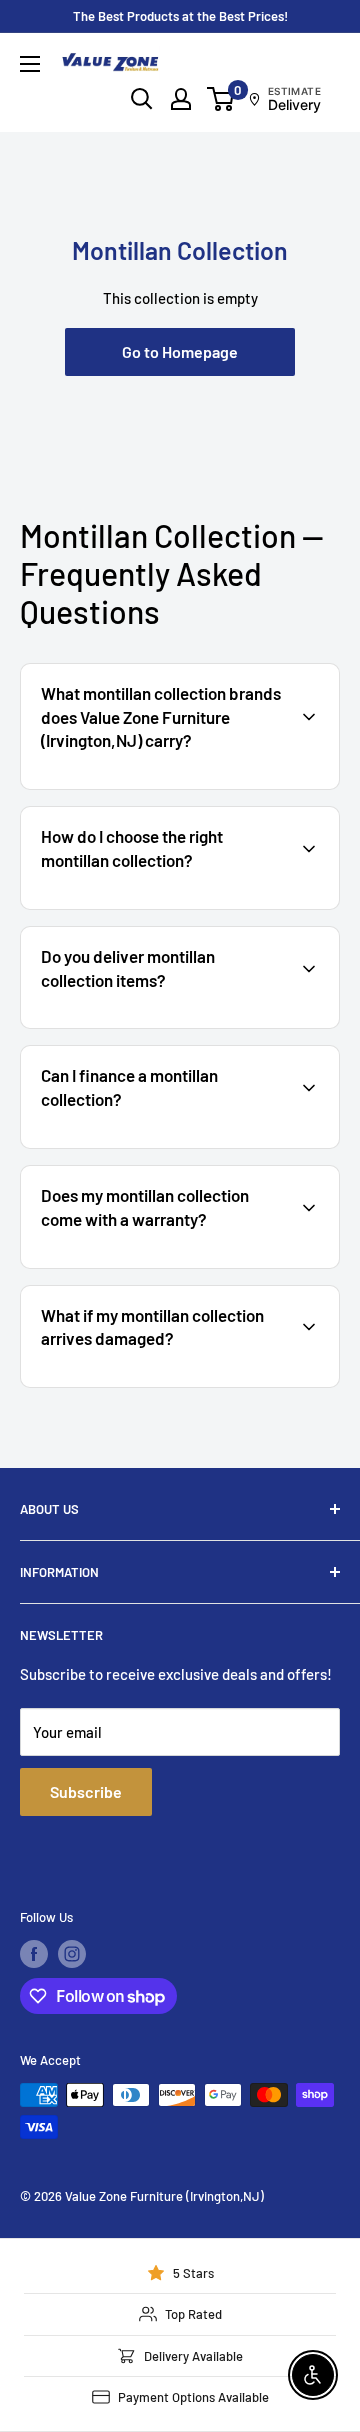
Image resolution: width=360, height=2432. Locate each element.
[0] (221, 99)
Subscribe (86, 1791)
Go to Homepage (180, 351)
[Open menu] (30, 64)
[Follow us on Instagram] (72, 1954)
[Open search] (142, 99)
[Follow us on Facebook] (34, 1954)
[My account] (181, 99)
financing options (186, 1146)
